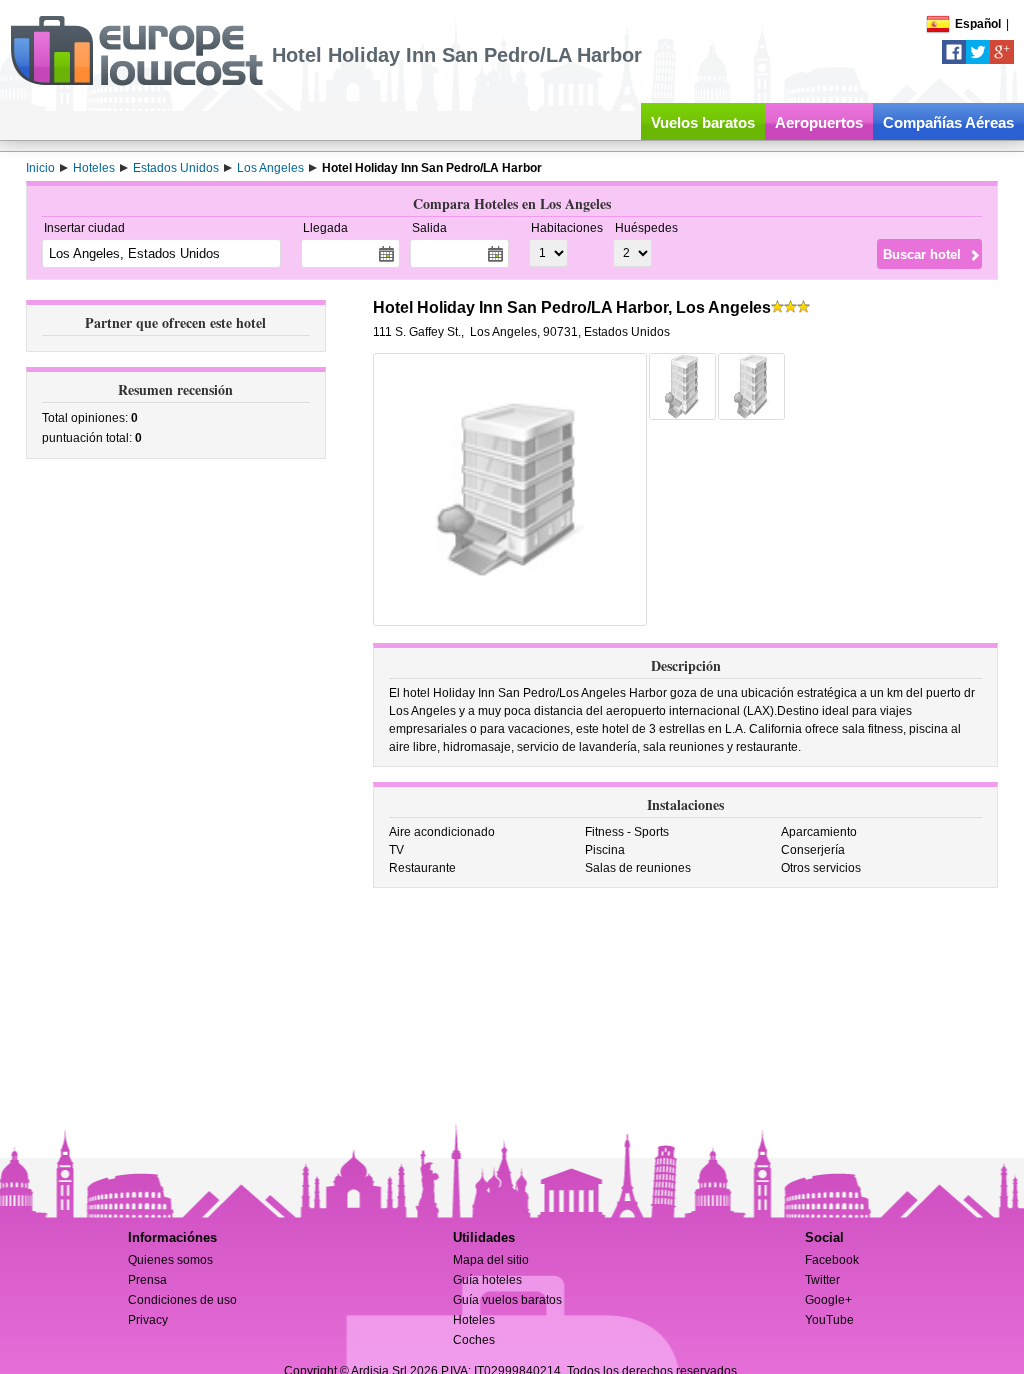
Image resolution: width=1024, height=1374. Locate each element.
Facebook (832, 1260)
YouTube (829, 1320)
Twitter (822, 1280)
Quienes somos (170, 1260)
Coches (474, 1340)
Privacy (148, 1320)
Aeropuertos (819, 122)
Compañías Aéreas (948, 122)
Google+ (828, 1300)
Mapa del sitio (491, 1260)
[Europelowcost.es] (136, 82)
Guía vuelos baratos (507, 1300)
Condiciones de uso (182, 1300)
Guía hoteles (487, 1280)
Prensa (147, 1280)
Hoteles (474, 1320)
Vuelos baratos (703, 122)
